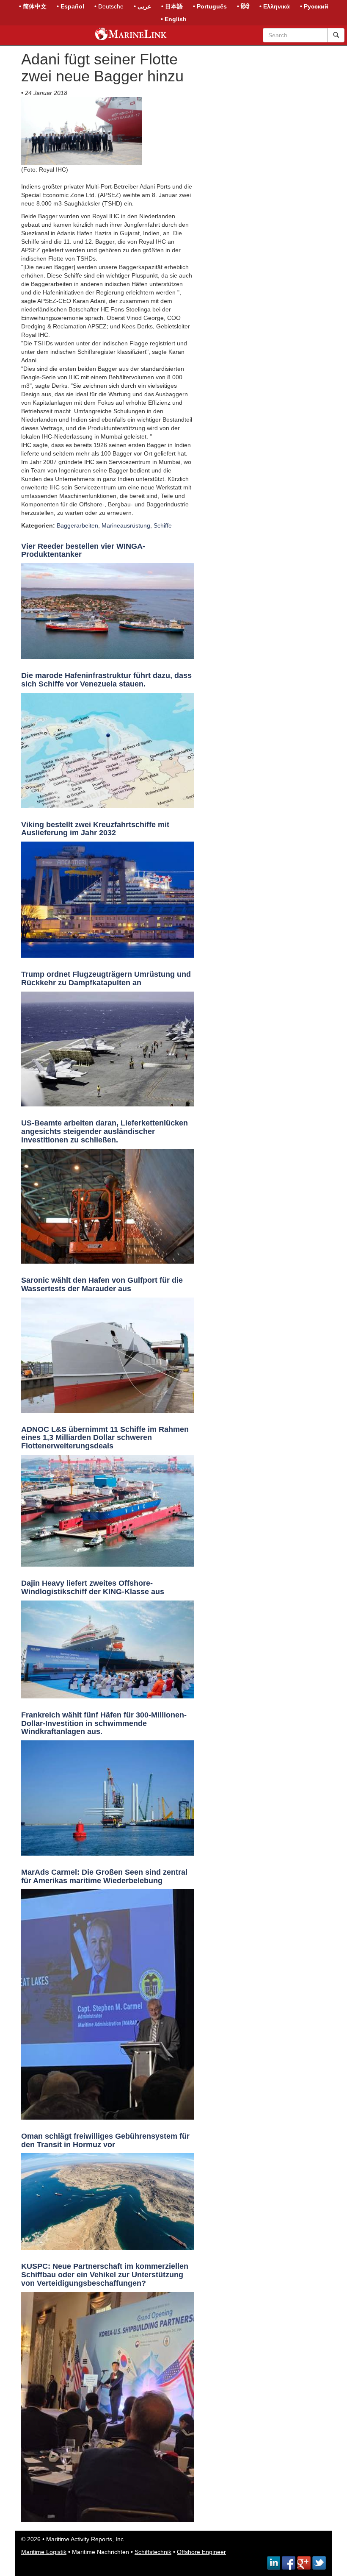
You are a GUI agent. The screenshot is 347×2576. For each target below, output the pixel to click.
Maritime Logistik (44, 2552)
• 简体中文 (33, 6)
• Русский (314, 6)
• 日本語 (172, 6)
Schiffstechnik (153, 2552)
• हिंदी (243, 6)
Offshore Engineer (201, 2552)
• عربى (142, 6)
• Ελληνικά (275, 6)
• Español (70, 6)
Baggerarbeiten (77, 525)
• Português (210, 6)
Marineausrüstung (126, 525)
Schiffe (163, 525)
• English (174, 19)
